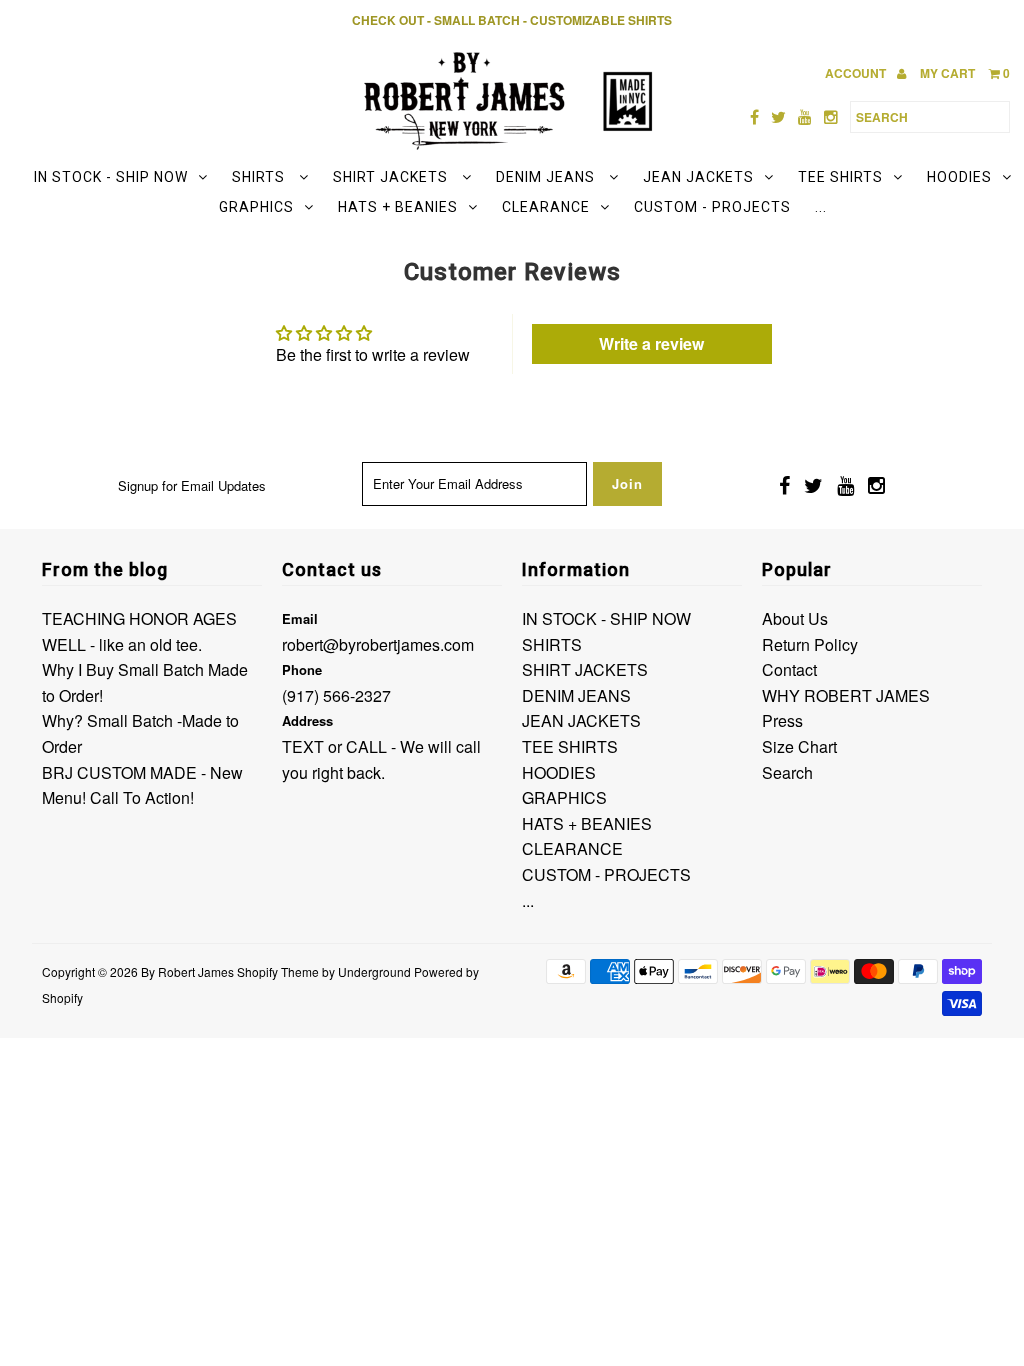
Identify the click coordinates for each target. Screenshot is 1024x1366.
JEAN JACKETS (698, 177)
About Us (795, 618)
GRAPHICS (256, 207)
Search (787, 772)
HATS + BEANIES (398, 207)
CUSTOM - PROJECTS (712, 207)
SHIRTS (260, 177)
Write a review (651, 343)
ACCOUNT (857, 73)
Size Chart (799, 746)
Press (782, 720)
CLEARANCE (546, 207)
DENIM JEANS (547, 177)
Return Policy (810, 644)
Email (300, 618)
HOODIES (959, 177)
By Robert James (187, 971)
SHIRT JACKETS (392, 177)
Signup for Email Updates (192, 485)
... (821, 207)
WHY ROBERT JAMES (846, 695)
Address (307, 720)
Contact (789, 669)
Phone (302, 669)
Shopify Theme (278, 971)
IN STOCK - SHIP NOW (111, 177)
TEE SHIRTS (840, 177)
